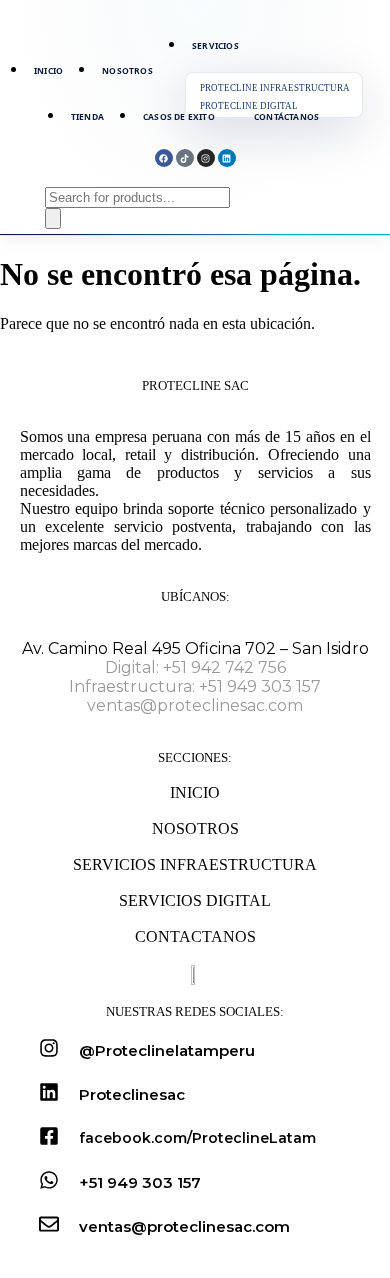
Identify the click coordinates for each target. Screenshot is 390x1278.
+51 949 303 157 (140, 1182)
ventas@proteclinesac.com (195, 705)
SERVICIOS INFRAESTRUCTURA (195, 864)
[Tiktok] (185, 158)
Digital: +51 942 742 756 (195, 667)
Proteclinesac (132, 1094)
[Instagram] (206, 158)
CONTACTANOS (195, 936)
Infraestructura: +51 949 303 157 (195, 686)
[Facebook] (164, 158)
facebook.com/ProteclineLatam (197, 1138)
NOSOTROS (195, 828)
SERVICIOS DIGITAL (195, 900)
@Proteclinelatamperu (167, 1050)
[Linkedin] (227, 158)
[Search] (53, 218)
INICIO (195, 792)
